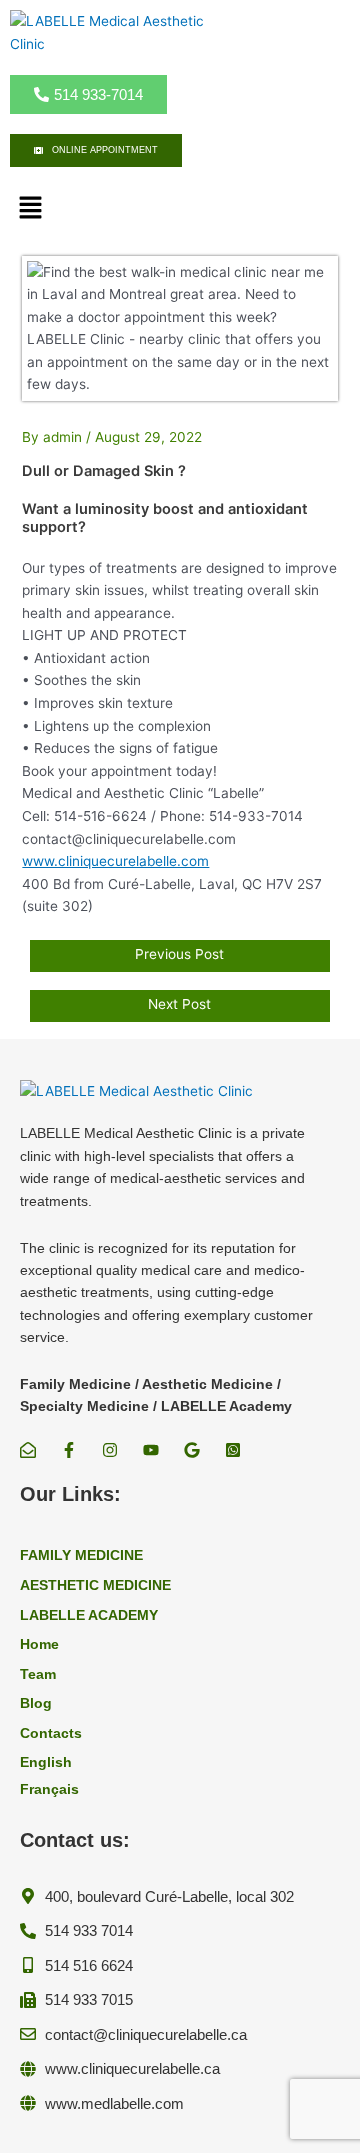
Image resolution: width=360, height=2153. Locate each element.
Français (49, 1789)
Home (39, 1644)
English (46, 1762)
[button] (30, 208)
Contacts (51, 1733)
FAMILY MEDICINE (81, 1555)
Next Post (179, 1004)
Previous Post (179, 954)
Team (38, 1674)
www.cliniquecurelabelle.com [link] (115, 861)
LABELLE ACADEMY (89, 1615)
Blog (36, 1703)
